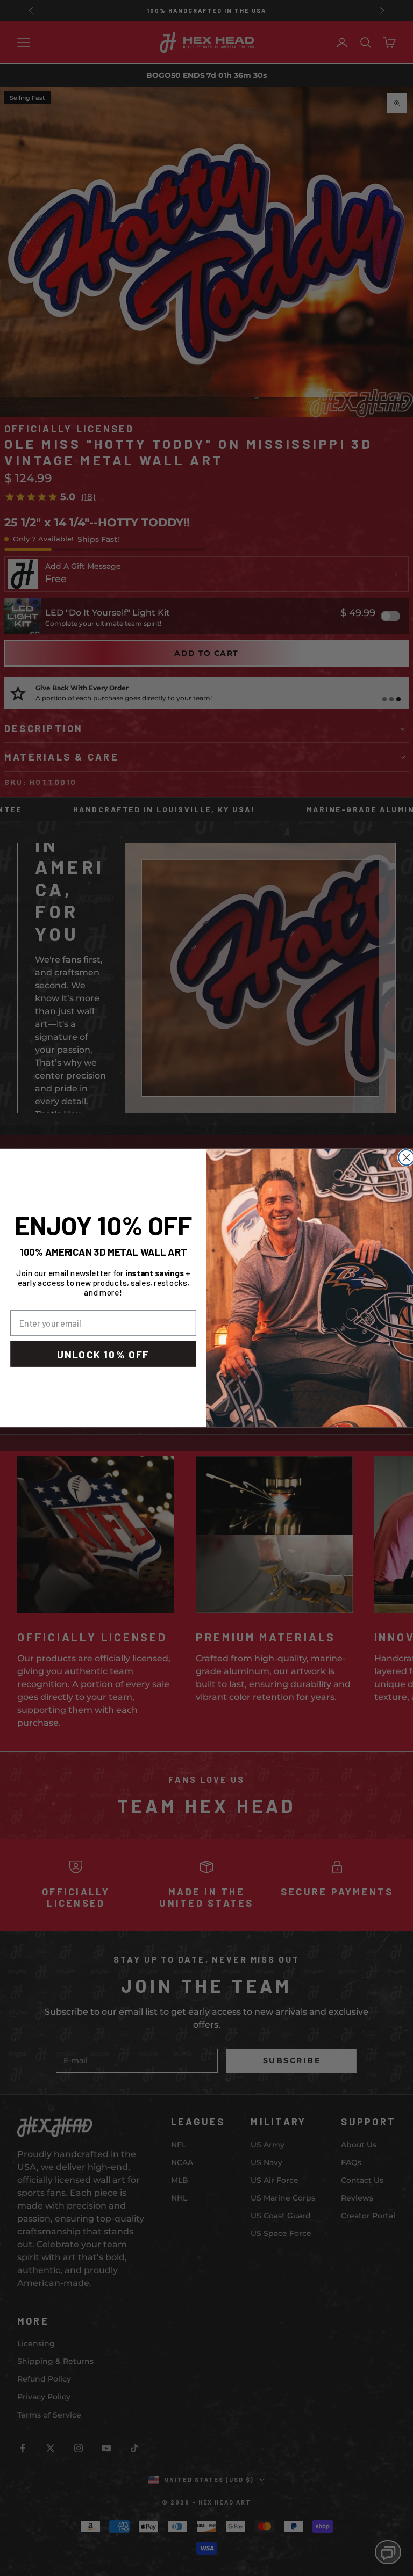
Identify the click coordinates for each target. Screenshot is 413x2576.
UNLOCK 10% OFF (103, 1354)
